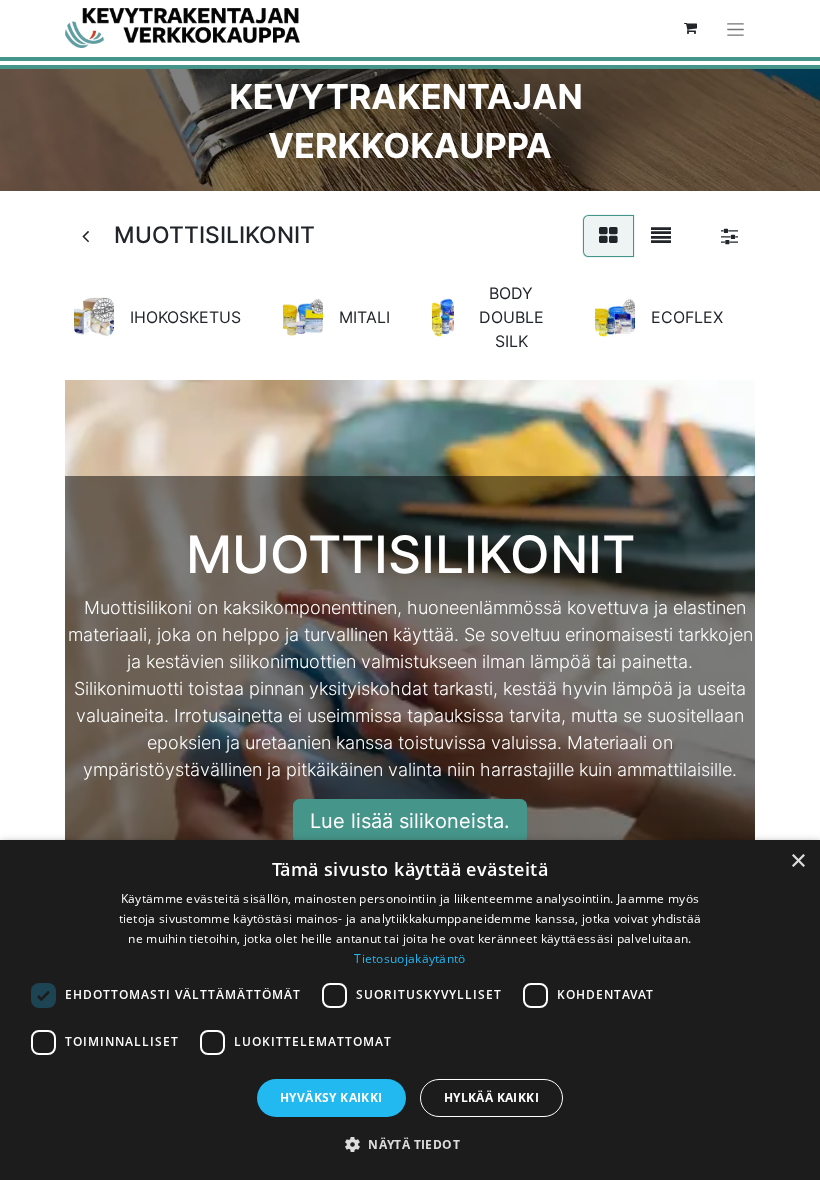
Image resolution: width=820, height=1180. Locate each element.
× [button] (797, 861)
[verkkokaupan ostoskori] (690, 28)
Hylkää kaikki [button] (491, 1097)
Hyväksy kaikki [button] (331, 1097)
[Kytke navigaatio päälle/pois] (735, 28)
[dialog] (410, 1010)
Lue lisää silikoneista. (410, 821)
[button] (410, 1144)
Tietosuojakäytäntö (409, 958)
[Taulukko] (608, 236)
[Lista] (661, 236)
